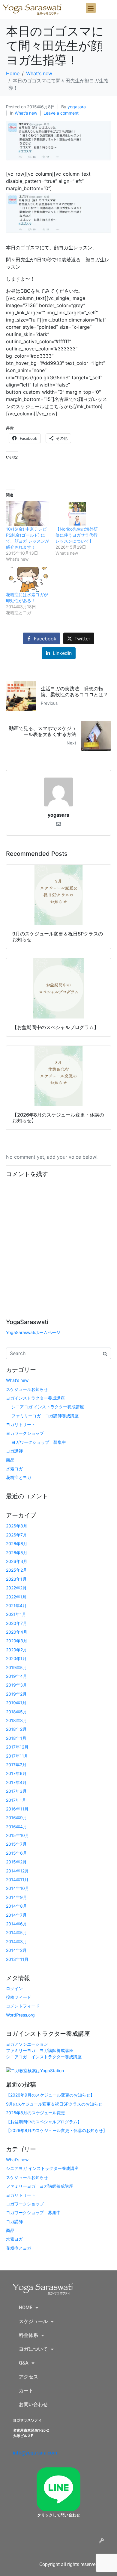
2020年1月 (16, 1658)
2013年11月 (17, 1959)
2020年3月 (17, 1641)
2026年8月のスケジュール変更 (36, 2113)
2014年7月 (16, 1915)
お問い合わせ (33, 2404)
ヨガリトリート (21, 1424)
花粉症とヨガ (19, 1477)
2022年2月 (16, 1588)
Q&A (24, 2363)
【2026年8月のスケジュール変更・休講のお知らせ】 (57, 2130)
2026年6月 (17, 1544)
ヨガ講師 (14, 1451)
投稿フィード (19, 1997)
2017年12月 (17, 1747)
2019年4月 (16, 1676)
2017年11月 (17, 1756)
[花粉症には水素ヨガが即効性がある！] (28, 579)
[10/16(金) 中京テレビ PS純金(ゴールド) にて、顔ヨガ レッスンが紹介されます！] (28, 514)
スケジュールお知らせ (27, 1389)
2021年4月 (16, 1605)
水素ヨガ (14, 1469)
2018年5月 (16, 1712)
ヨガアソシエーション (27, 2044)
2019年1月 (16, 1703)
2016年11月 (17, 1809)
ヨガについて (33, 2349)
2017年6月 (16, 1773)
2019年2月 (16, 1694)
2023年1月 (16, 1579)
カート (26, 2391)
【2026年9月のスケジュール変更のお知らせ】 (50, 2095)
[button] (91, 8)
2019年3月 (16, 1685)
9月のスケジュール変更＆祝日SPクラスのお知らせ (54, 2104)
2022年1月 (16, 1597)
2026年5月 (17, 1553)
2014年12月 (17, 1871)
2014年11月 (17, 1880)
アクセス (28, 2377)
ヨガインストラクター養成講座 (35, 1398)
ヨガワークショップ (25, 1433)
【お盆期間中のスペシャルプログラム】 (44, 2122)
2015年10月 (18, 1835)
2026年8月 (17, 1526)
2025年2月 (16, 1570)
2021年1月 (16, 1614)
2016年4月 (16, 1827)
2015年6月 (16, 1853)
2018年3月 (16, 1720)
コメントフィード (23, 2006)
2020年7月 (16, 1623)
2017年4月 (16, 1782)
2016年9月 (16, 1818)
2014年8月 (16, 1906)
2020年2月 (16, 1650)
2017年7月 (16, 1765)
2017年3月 (16, 1791)
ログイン (14, 1988)
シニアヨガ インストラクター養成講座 (48, 1407)
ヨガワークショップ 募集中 (39, 1442)
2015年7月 (16, 1844)
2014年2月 (16, 1950)
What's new (26, 113)
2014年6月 (16, 1924)
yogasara (77, 107)
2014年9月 (16, 1897)
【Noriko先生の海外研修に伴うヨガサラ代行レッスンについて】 (77, 535)
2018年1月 (16, 1738)
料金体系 (28, 2335)
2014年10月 (18, 1888)
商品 (10, 1460)
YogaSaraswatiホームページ (33, 1332)
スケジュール (33, 2321)
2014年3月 (16, 1941)
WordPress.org (20, 2015)
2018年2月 (16, 1729)
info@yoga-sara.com (35, 2453)
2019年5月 (16, 1667)
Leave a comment (61, 113)
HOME (26, 2308)
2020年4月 (17, 1632)
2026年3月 (17, 1561)
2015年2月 (16, 1862)
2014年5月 (16, 1932)
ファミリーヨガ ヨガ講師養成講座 (45, 1416)
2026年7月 (16, 1535)
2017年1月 (16, 1800)
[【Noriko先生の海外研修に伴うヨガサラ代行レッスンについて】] (77, 514)
